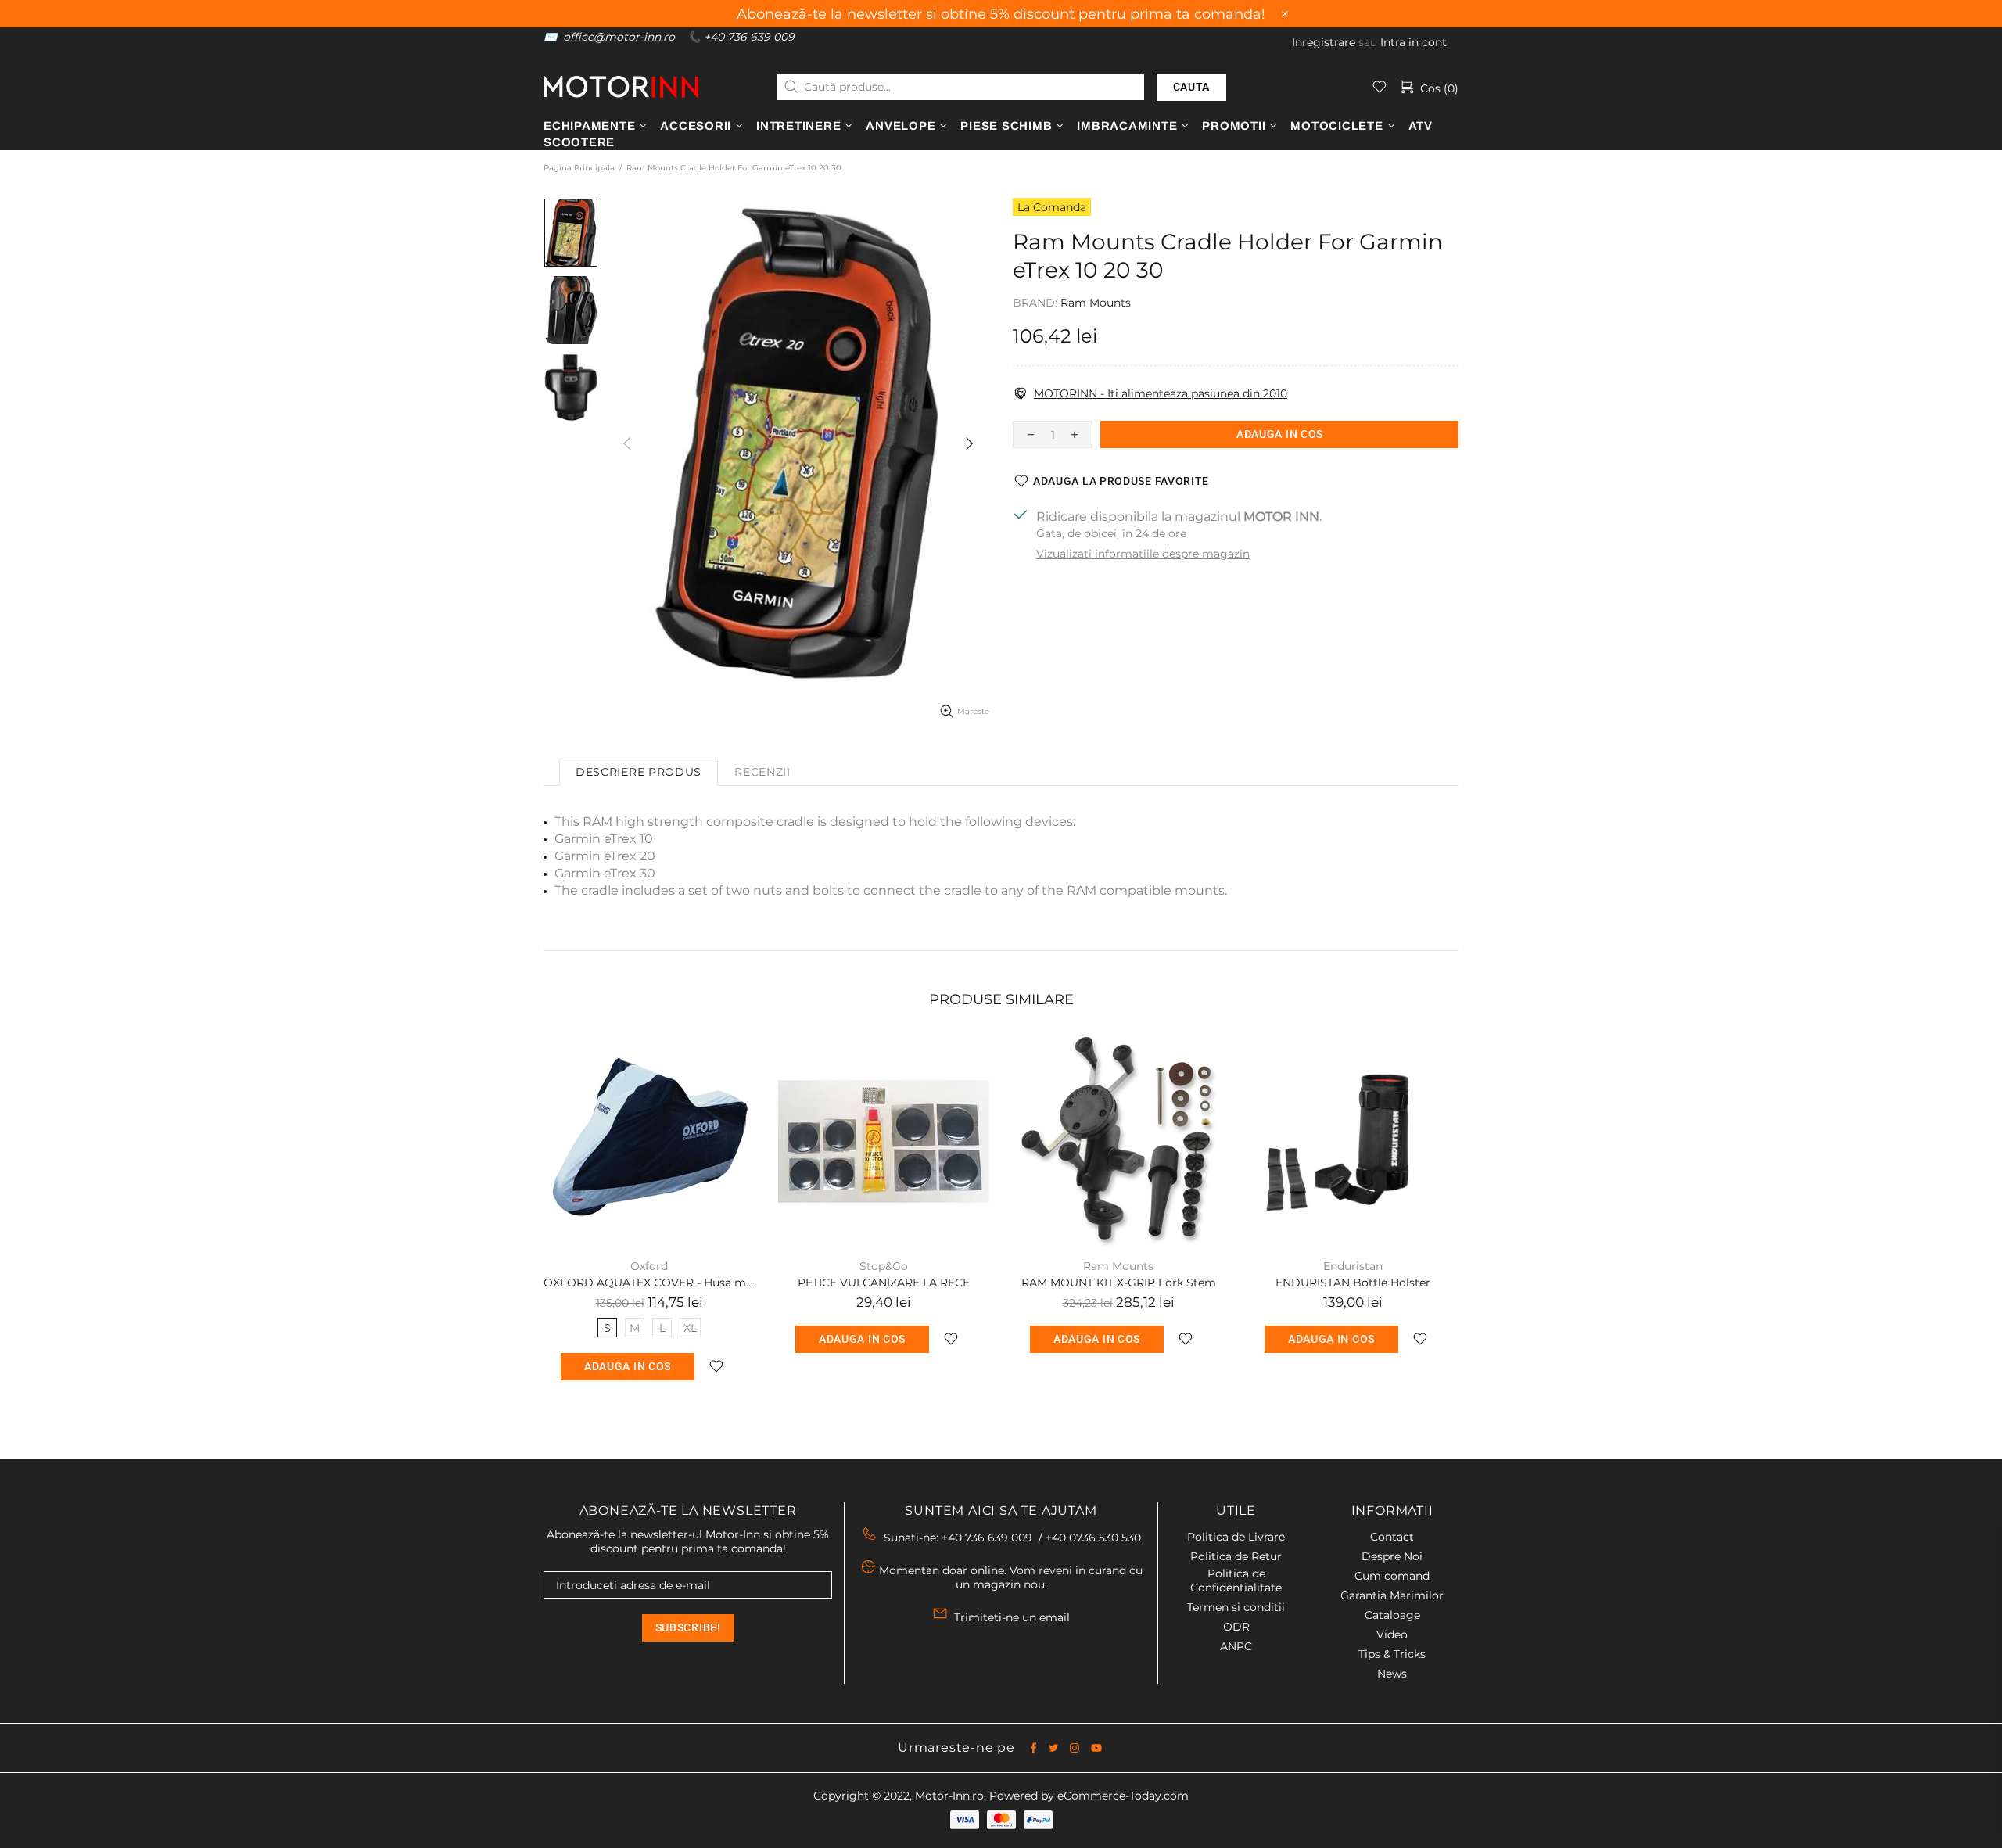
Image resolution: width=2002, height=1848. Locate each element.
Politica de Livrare (1236, 1537)
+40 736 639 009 (749, 37)
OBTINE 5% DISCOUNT (1529, 1777)
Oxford (649, 1266)
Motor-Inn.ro (949, 1796)
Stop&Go (884, 1266)
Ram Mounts (1096, 303)
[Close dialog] (1966, 1547)
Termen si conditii (1236, 1607)
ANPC (1236, 1646)
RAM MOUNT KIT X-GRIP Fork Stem (1119, 1283)
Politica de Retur (1236, 1556)
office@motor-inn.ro (619, 37)
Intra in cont (1414, 42)
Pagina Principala (579, 168)
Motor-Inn (621, 86)
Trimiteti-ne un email (1012, 1617)
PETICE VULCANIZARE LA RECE (884, 1283)
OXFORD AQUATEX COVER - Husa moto (649, 1283)
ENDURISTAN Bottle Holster (1353, 1283)
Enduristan (1353, 1266)
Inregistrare (1324, 42)
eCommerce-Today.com (1123, 1796)
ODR (1236, 1627)
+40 (1093, 1538)
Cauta (1192, 87)
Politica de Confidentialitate (1236, 1581)
